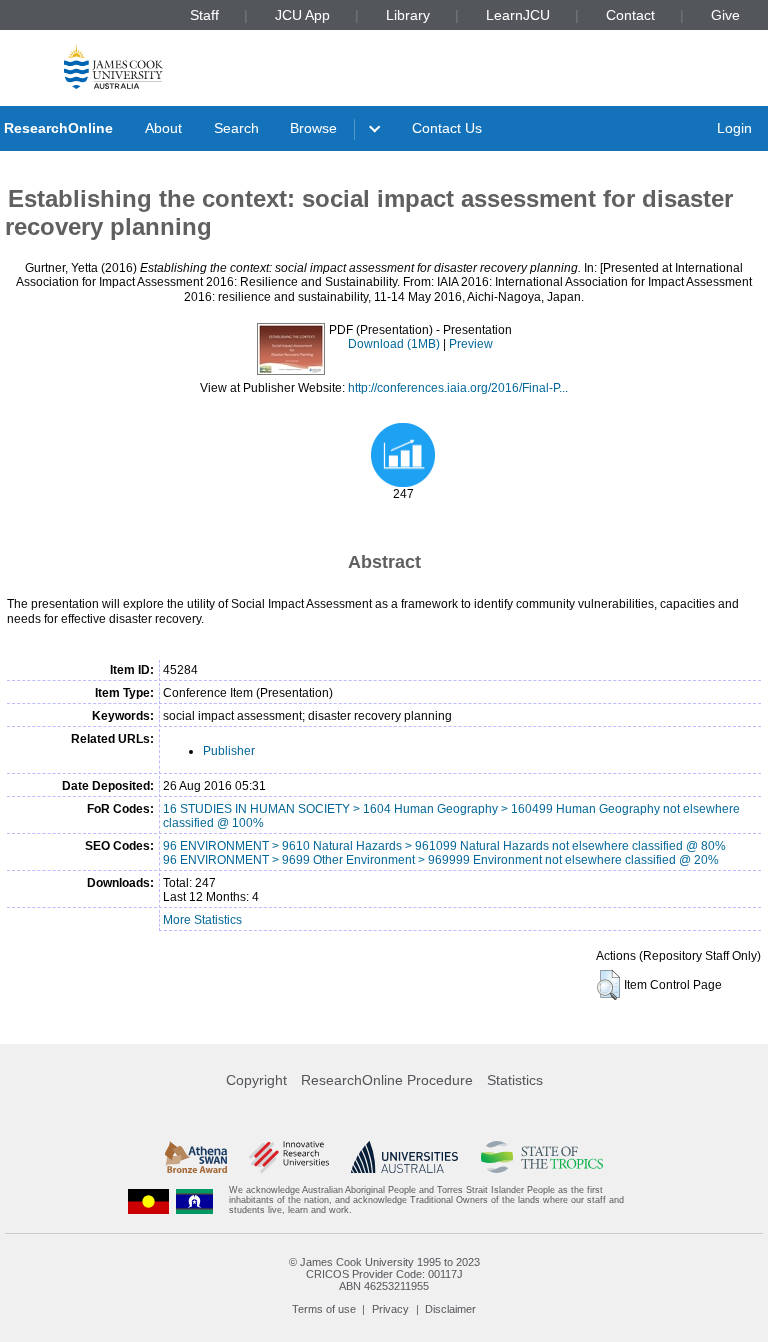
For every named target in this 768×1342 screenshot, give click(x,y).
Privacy (390, 1309)
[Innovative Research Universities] (288, 1157)
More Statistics (202, 920)
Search (236, 128)
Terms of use (324, 1309)
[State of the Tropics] (542, 1157)
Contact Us (447, 128)
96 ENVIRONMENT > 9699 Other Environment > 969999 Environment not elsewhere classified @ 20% (441, 860)
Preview (471, 344)
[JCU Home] (113, 66)
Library (408, 15)
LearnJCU (518, 15)
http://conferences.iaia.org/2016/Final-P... (458, 388)
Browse (313, 128)
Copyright (256, 1080)
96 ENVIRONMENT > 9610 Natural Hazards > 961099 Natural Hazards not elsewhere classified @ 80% (444, 846)
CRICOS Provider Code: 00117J (384, 1274)
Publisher (229, 751)
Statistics (515, 1080)
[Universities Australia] (404, 1157)
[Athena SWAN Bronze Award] (196, 1157)
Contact (630, 15)
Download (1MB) (394, 344)
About (163, 128)
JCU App (302, 15)
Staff (204, 15)
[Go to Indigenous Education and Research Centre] (149, 1200)
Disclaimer (450, 1309)
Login (734, 128)
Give (725, 15)
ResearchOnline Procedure (387, 1080)
